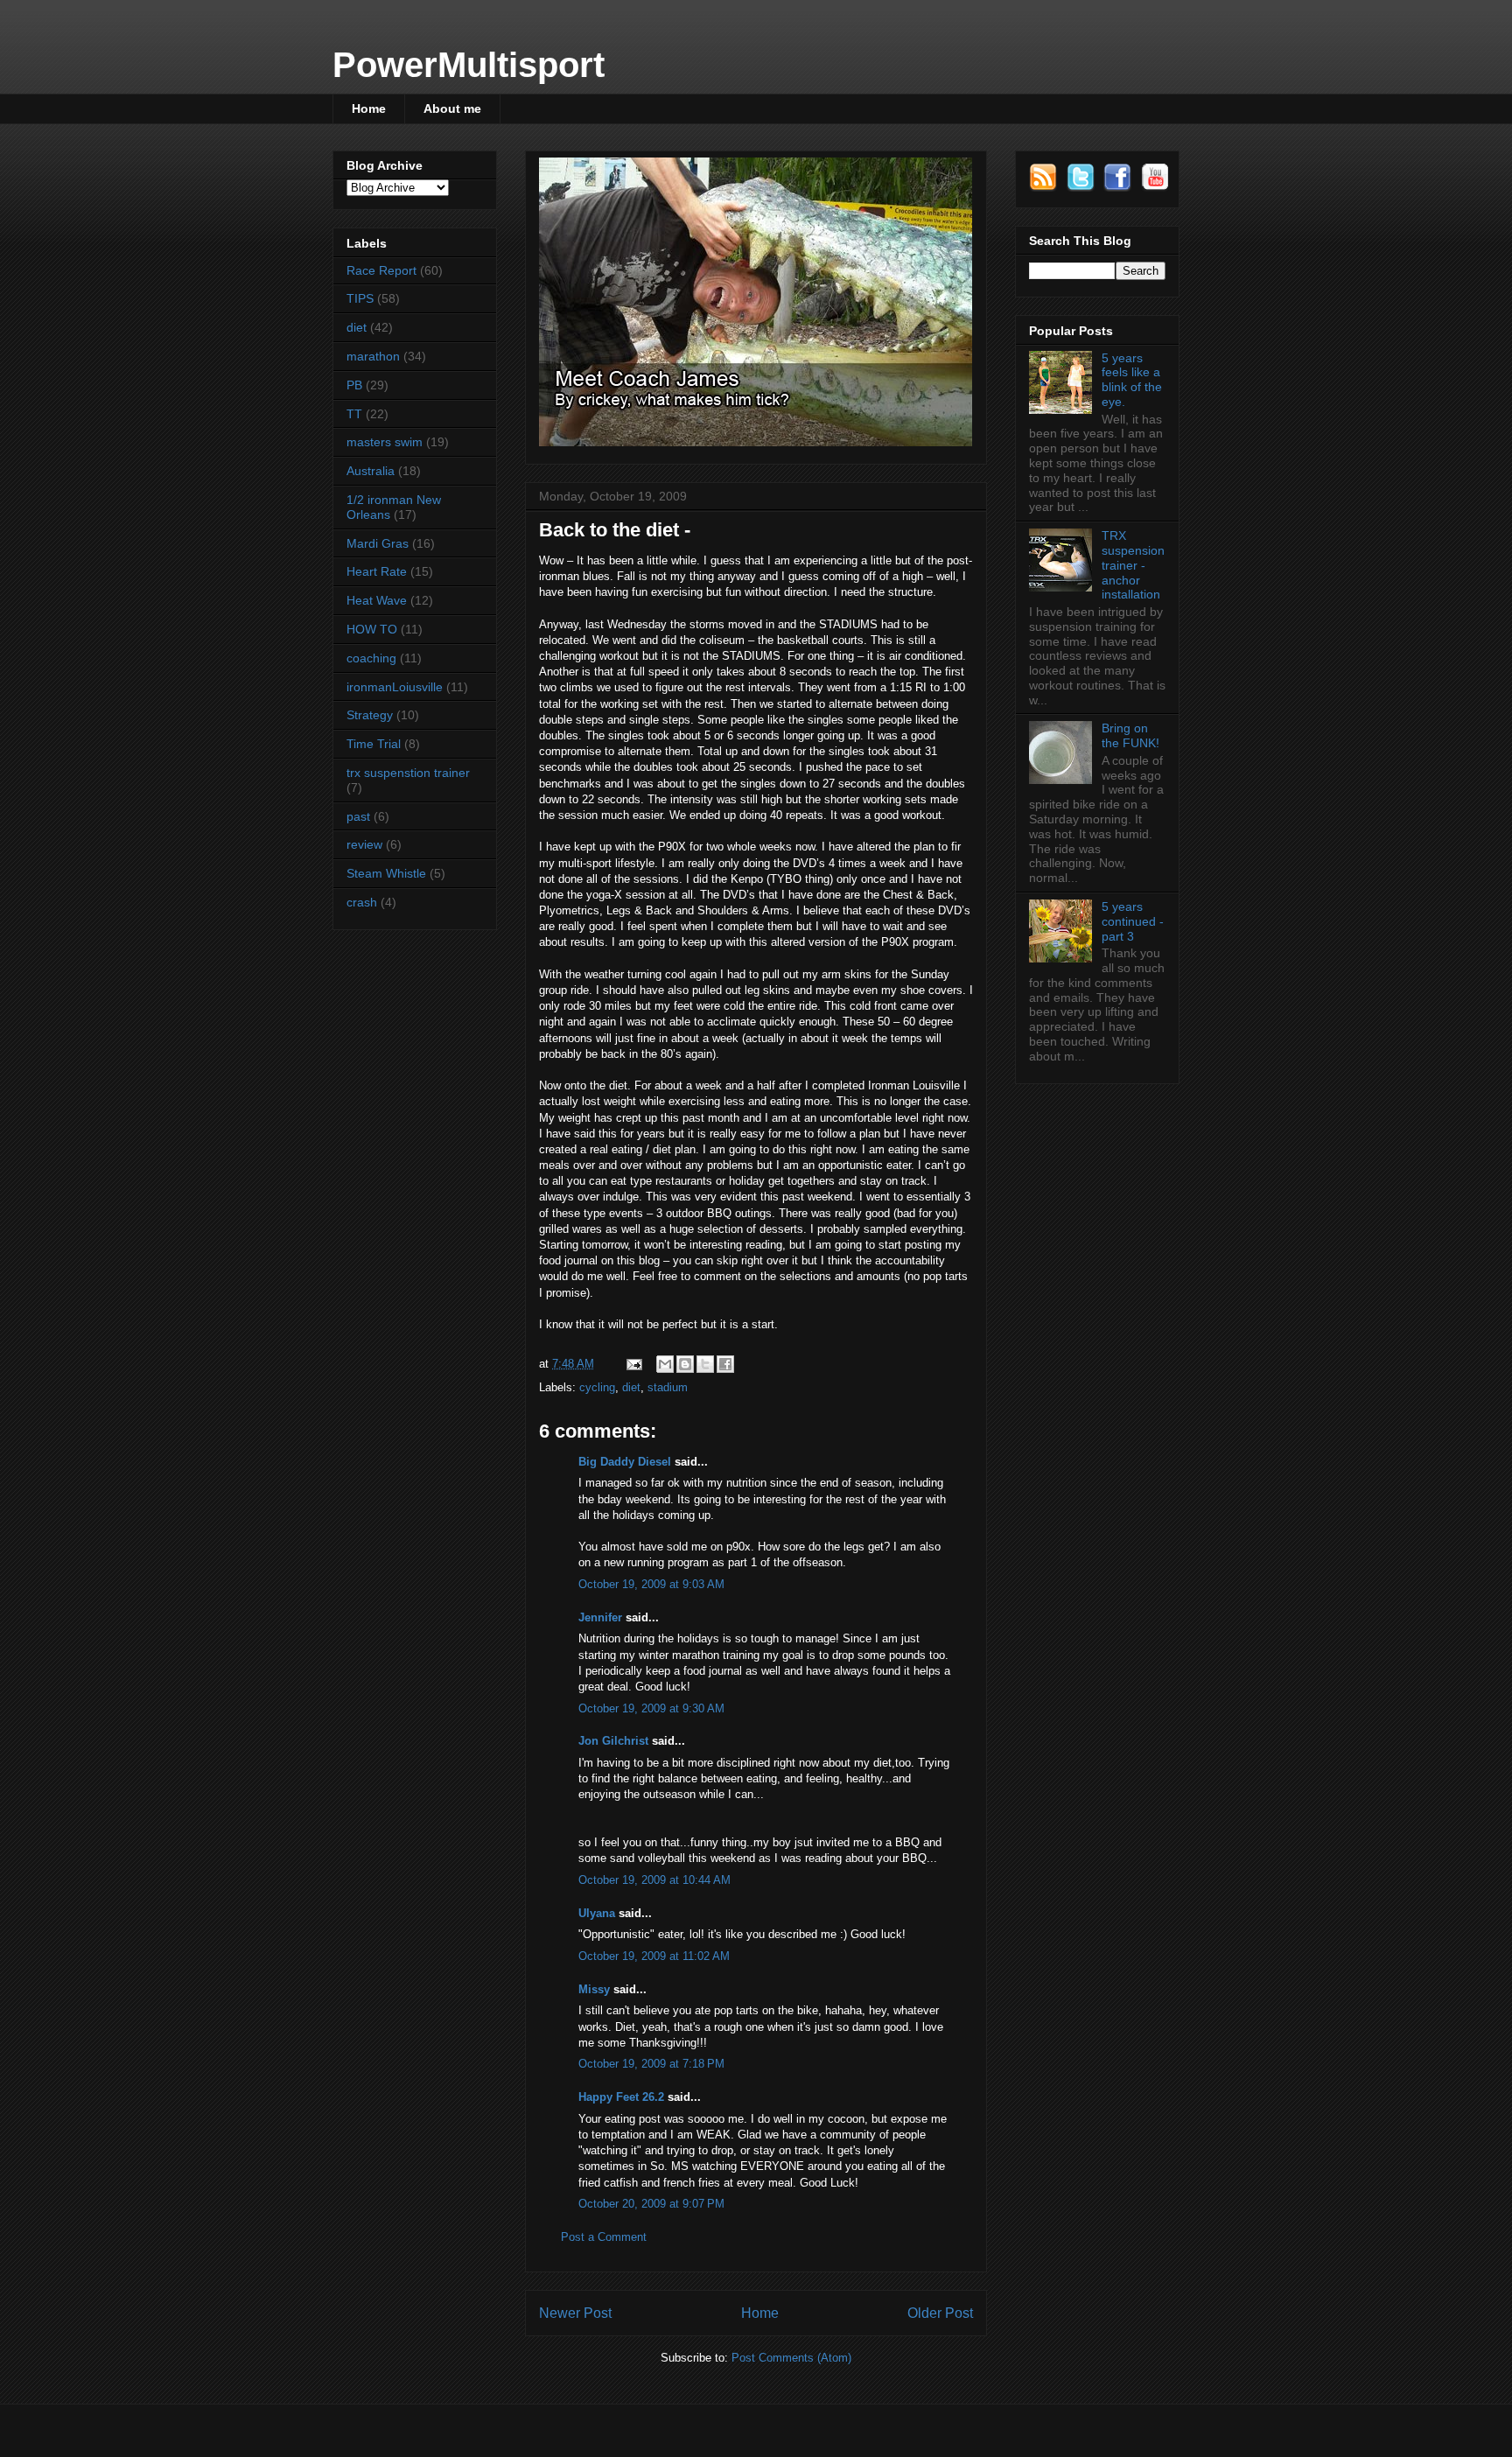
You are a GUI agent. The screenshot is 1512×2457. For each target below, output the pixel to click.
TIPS (360, 298)
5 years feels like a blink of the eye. (1132, 380)
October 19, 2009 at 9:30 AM (651, 1708)
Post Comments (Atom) (791, 2358)
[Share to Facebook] (725, 1364)
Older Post (940, 2313)
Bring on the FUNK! (1130, 735)
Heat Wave (377, 600)
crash (362, 902)
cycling (597, 1387)
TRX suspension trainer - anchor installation (1133, 565)
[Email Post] (633, 1364)
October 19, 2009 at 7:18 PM (651, 2064)
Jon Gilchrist (613, 1741)
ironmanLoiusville (395, 687)
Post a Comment (604, 2237)
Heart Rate (377, 571)
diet (631, 1387)
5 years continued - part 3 (1133, 921)
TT (354, 414)
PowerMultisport (469, 65)
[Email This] (665, 1364)
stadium (668, 1387)
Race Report (381, 270)
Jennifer (600, 1617)
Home (369, 108)
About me (452, 108)
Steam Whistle (386, 873)
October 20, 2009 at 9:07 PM (651, 2204)
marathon (373, 356)
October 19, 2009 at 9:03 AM (651, 1584)
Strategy (370, 715)
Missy (594, 1989)
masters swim (385, 442)
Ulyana (597, 1913)
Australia (371, 471)
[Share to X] (705, 1364)
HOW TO (372, 629)
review (364, 844)
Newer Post (575, 2313)
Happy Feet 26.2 (621, 2097)
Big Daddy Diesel (625, 1462)
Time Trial (374, 744)
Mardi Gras (378, 543)
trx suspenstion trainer (408, 773)
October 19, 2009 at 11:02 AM (654, 1956)
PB (354, 385)
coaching (371, 658)
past (358, 816)
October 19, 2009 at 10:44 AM (654, 1880)
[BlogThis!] (685, 1364)
